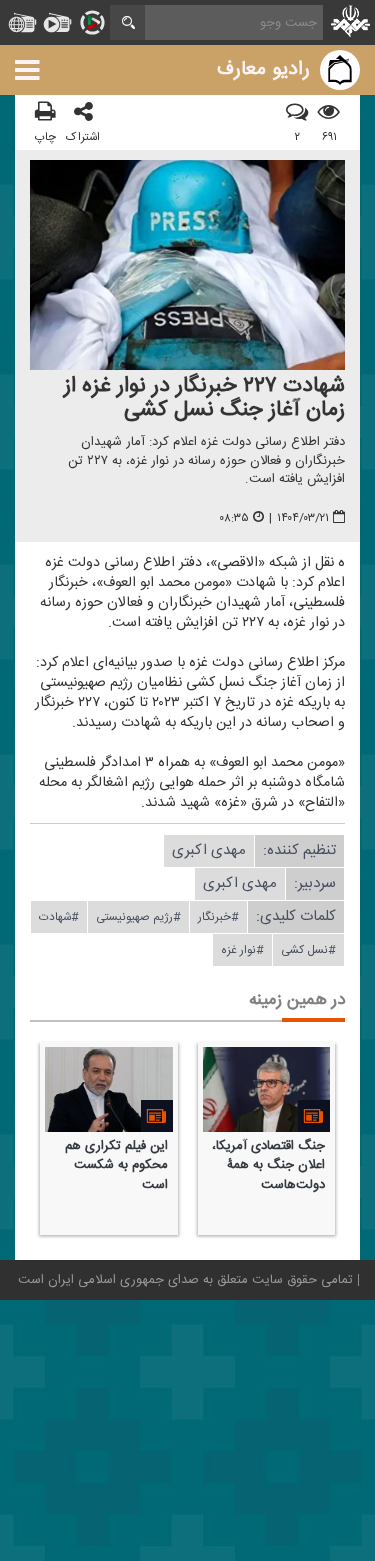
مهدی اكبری (209, 850)
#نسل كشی (308, 950)
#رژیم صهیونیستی (138, 917)
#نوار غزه (242, 950)
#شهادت (59, 917)
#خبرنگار (218, 917)
